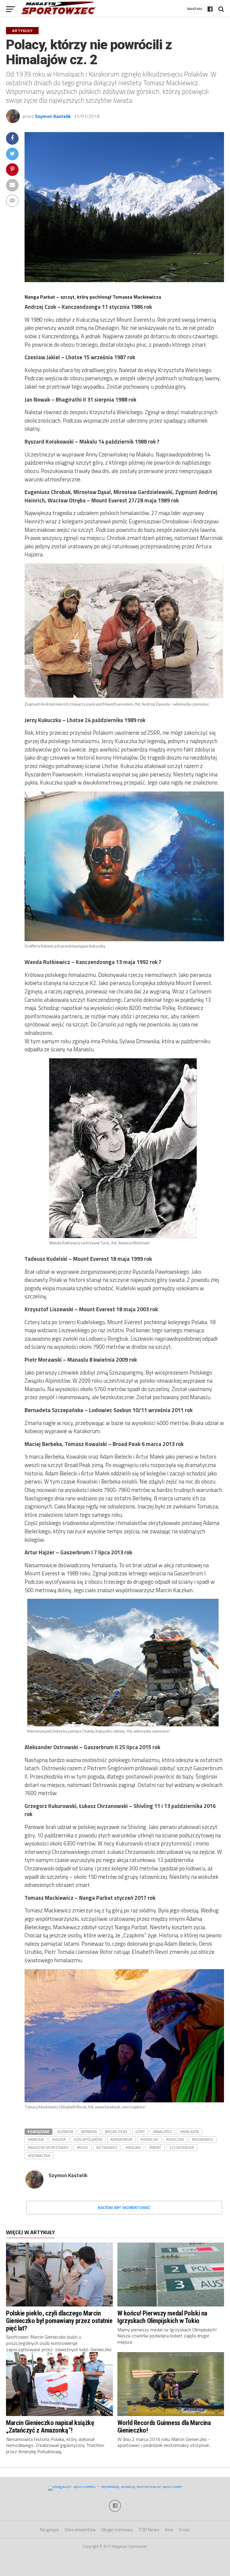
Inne (169, 2530)
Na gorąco (50, 2530)
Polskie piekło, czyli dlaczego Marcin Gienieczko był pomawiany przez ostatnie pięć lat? (59, 2320)
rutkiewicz (107, 2147)
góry (140, 2132)
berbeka (89, 2132)
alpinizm (65, 2132)
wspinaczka (39, 2156)
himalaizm (189, 2132)
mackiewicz (203, 2139)
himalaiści (162, 2132)
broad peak (116, 2132)
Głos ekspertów (80, 2530)
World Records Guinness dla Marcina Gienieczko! (164, 2426)
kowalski (149, 2139)
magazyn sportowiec (48, 2147)
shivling (133, 2147)
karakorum (121, 2139)
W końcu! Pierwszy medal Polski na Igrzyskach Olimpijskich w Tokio (162, 2317)
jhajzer (59, 2139)
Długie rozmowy (117, 2530)
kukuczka (175, 2139)
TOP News (149, 2530)
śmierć (155, 2147)
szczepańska (182, 2147)
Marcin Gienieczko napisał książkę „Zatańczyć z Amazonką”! (50, 2426)
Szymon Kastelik (53, 116)
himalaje (36, 2139)
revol (83, 2147)
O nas (184, 2530)
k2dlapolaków (88, 2139)
